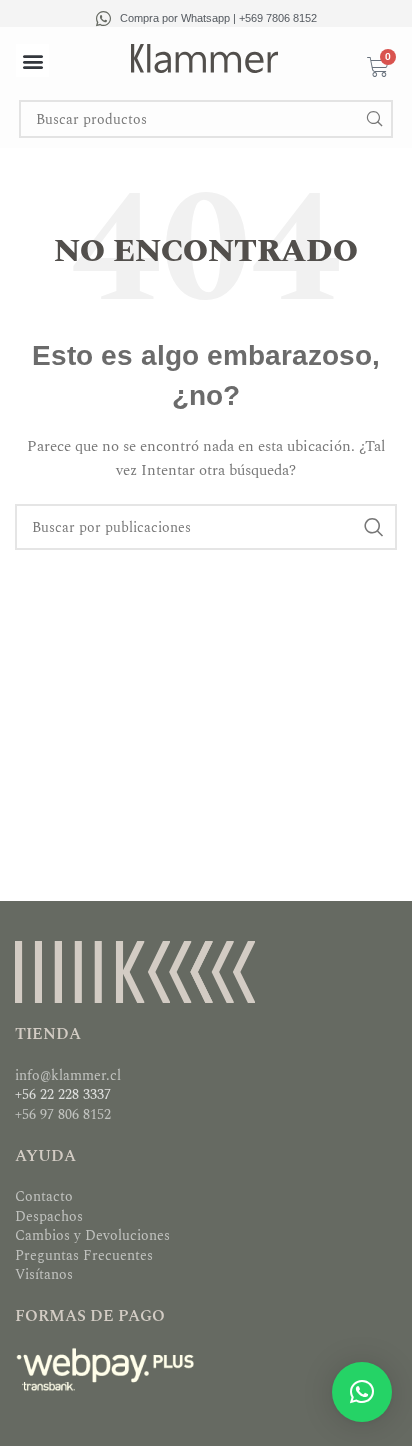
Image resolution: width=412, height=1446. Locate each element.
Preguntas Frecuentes (84, 1255)
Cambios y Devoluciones (92, 1235)
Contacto (44, 1196)
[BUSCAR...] (374, 119)
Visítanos (44, 1274)
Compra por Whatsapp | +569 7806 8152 (218, 18)
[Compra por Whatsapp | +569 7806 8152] (103, 18)
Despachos (49, 1216)
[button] (32, 60)
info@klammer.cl (68, 1075)
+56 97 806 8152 (63, 1114)
